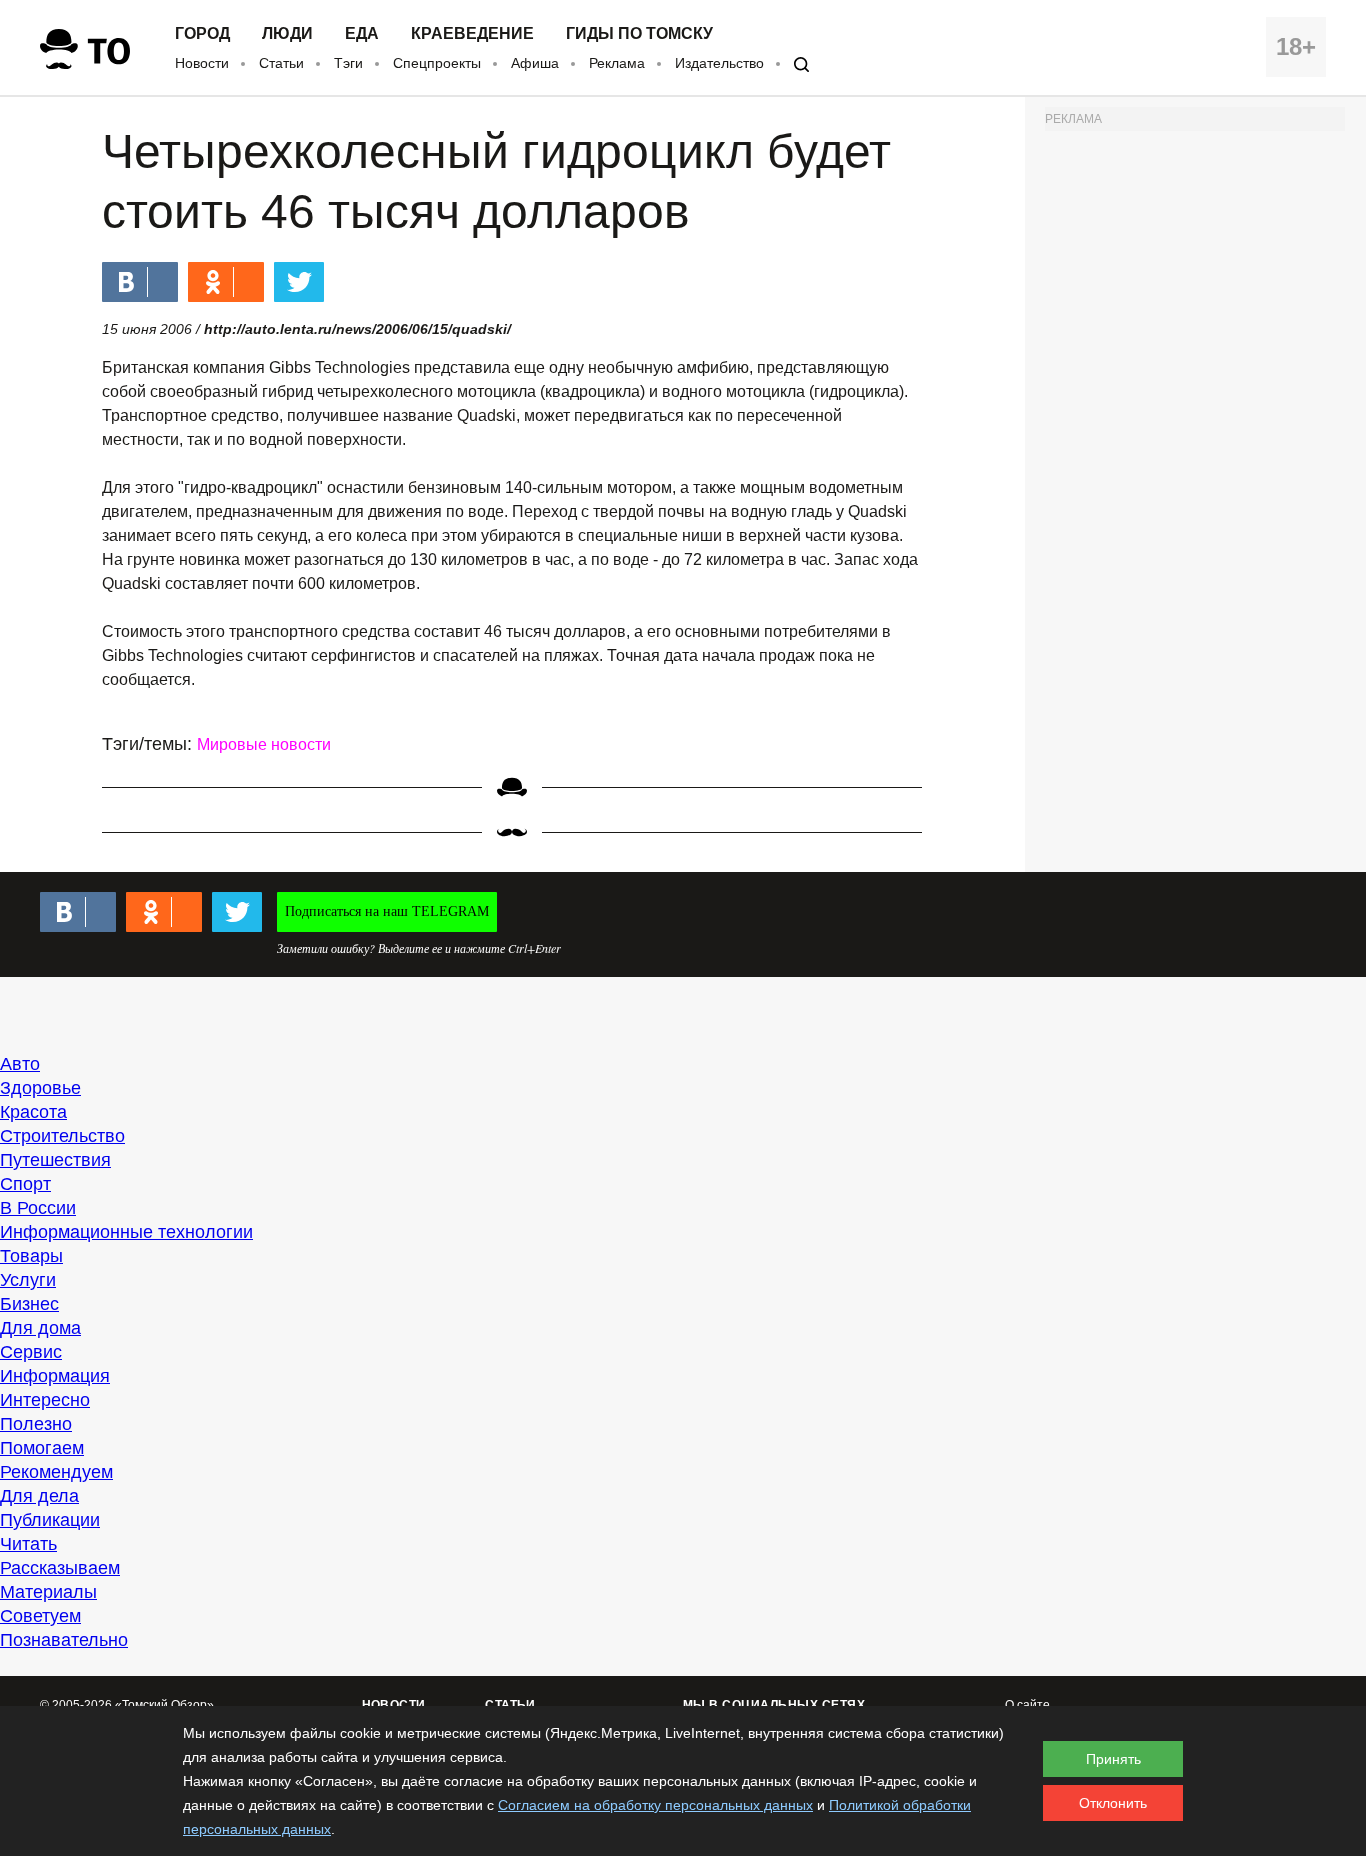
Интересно (45, 1400)
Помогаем (42, 1448)
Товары (31, 1256)
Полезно (36, 1424)
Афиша (535, 63)
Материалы (48, 1592)
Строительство (62, 1136)
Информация (55, 1376)
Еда (362, 34)
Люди (287, 34)
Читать (28, 1544)
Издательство (719, 63)
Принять (1113, 1759)
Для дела (39, 1496)
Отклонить (1113, 1803)
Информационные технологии (126, 1232)
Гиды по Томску (639, 34)
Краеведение (472, 34)
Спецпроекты (437, 63)
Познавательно (64, 1640)
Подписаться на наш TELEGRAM (387, 911)
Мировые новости (264, 744)
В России (38, 1208)
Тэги (348, 63)
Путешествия (55, 1160)
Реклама (617, 63)
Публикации (50, 1520)
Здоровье (40, 1088)
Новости (202, 63)
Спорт (25, 1184)
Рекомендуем (56, 1472)
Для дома (40, 1328)
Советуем (40, 1616)
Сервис (31, 1352)
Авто (20, 1064)
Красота (33, 1112)
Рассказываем (60, 1568)
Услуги (28, 1280)
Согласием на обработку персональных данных (655, 1805)
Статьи (281, 63)
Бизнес (29, 1304)
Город (202, 34)
